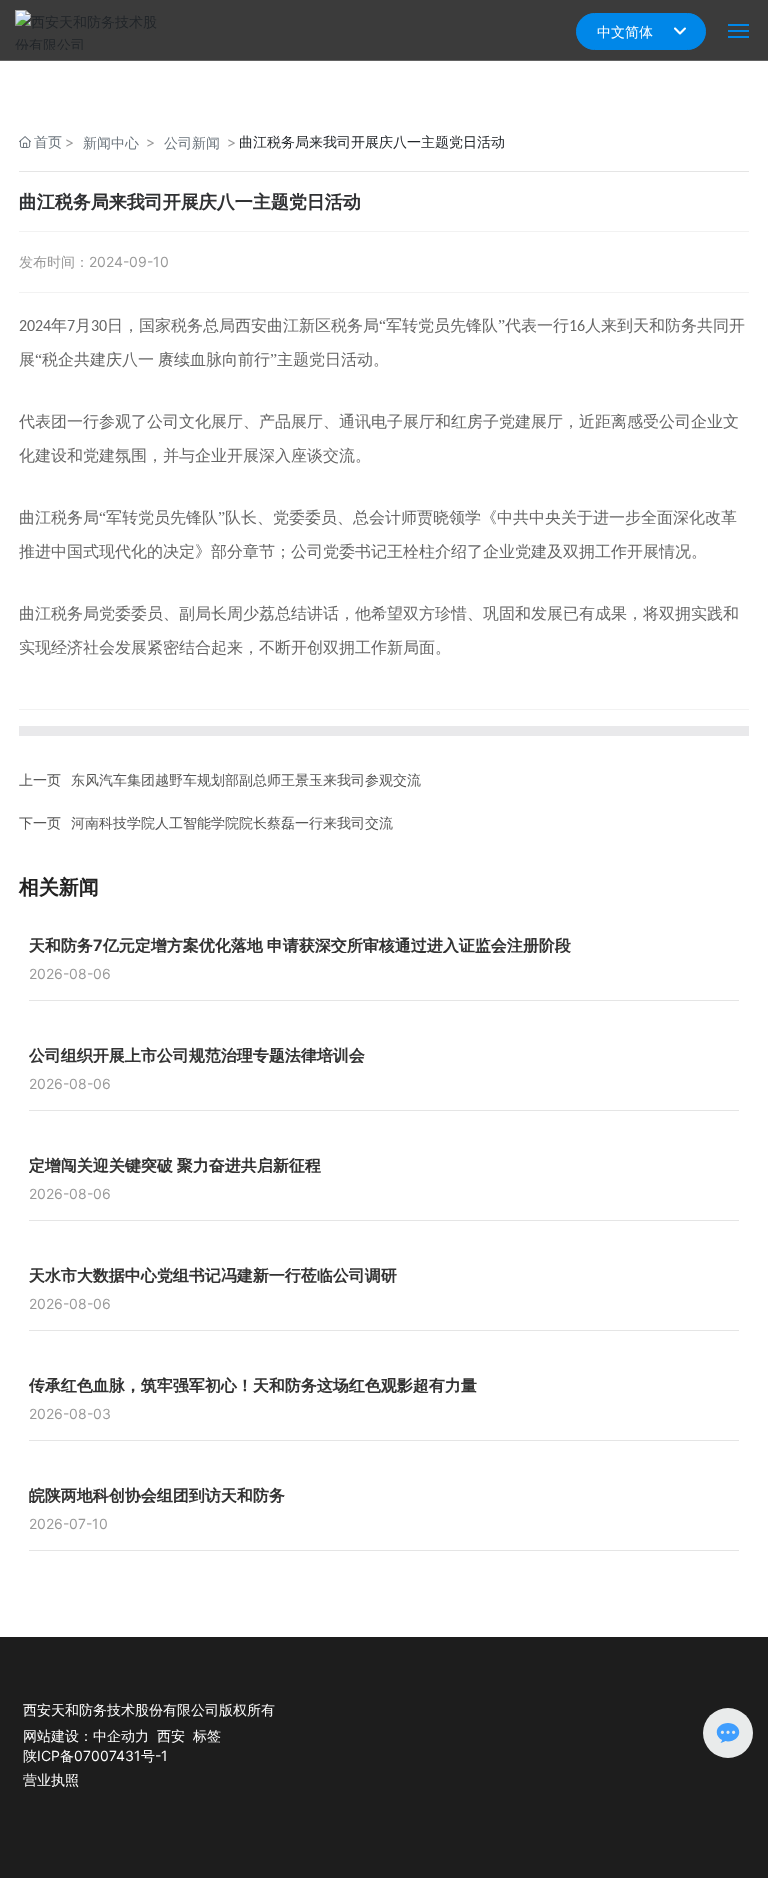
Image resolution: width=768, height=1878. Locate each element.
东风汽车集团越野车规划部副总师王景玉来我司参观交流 (246, 779)
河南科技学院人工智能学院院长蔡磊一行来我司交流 (232, 822)
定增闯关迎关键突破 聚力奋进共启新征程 (175, 1165)
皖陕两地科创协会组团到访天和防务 (157, 1495)
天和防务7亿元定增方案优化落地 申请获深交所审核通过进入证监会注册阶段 (300, 945)
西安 (171, 1735)
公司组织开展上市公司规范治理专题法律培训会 (197, 1055)
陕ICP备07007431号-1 (95, 1755)
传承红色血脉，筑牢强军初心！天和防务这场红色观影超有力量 (253, 1385)
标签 (207, 1735)
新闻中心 (111, 142)
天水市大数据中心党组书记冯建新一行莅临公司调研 (213, 1275)
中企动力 (121, 1735)
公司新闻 (192, 142)
